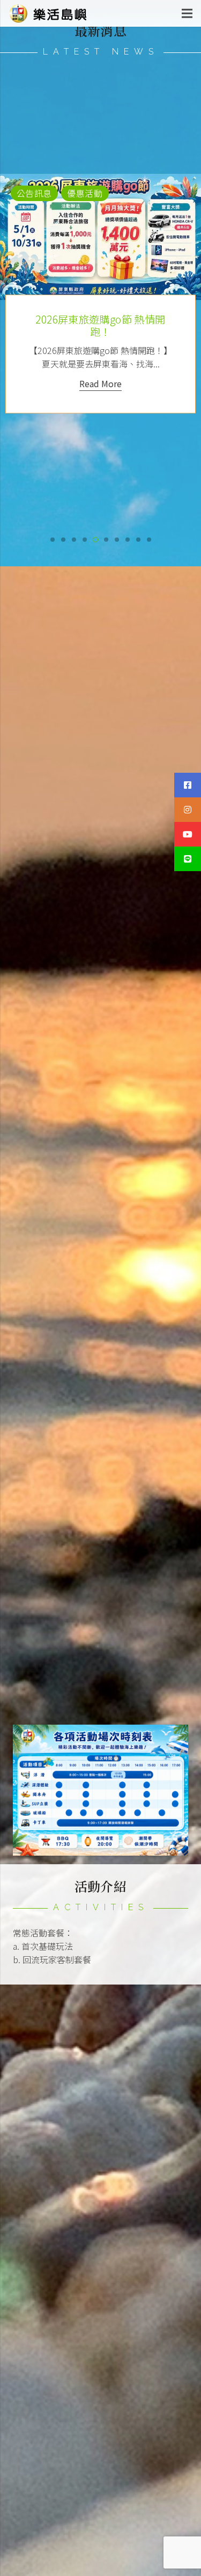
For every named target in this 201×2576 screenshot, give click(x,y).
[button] (53, 540)
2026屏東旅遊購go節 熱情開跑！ (100, 325)
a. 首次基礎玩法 (43, 1946)
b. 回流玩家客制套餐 (52, 1959)
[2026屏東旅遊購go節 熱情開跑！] (100, 237)
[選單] (187, 13)
